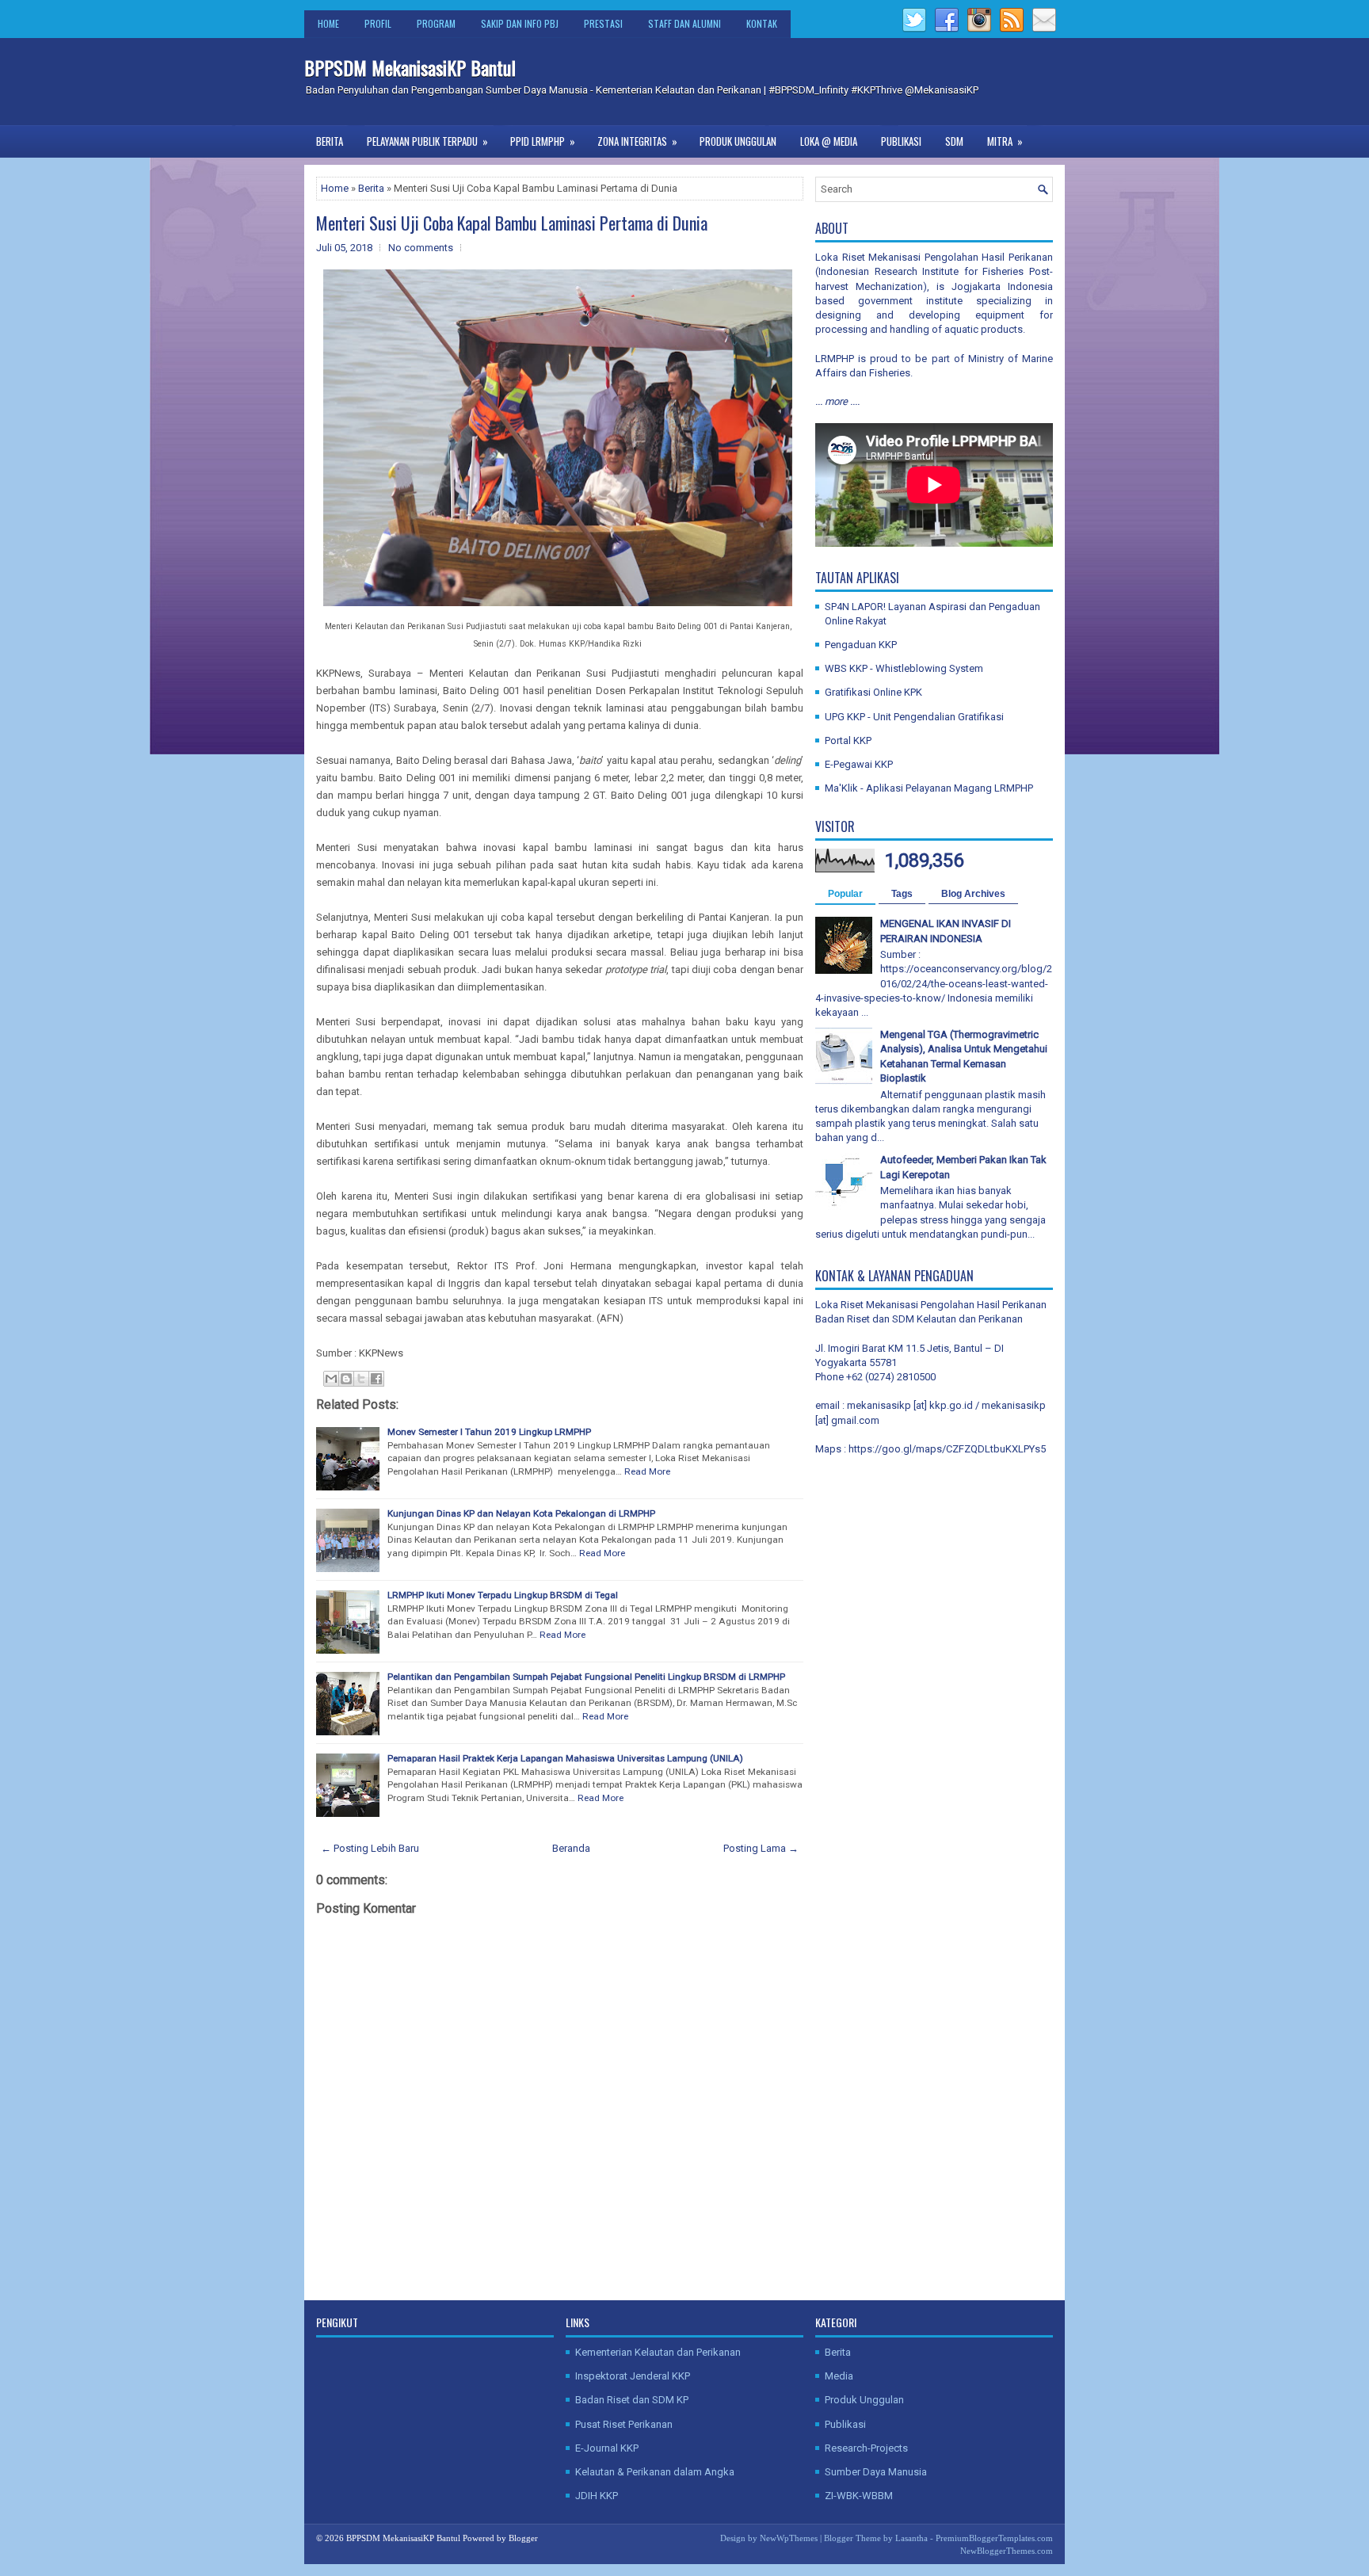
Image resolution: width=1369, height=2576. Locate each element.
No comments (421, 248)
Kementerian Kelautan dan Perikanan (658, 2352)
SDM (954, 141)
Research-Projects (866, 2448)
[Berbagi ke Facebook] (376, 1379)
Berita (330, 141)
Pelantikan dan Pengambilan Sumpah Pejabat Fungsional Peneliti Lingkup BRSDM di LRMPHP (586, 1677)
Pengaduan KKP (861, 645)
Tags (902, 894)
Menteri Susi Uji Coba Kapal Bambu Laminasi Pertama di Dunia (512, 223)
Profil (378, 23)
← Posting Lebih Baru (370, 1848)
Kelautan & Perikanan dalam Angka (655, 2472)
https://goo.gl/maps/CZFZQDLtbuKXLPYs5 (947, 1449)
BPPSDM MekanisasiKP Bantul (410, 67)
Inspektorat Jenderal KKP (633, 2376)
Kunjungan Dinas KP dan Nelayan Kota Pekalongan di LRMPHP (521, 1513)
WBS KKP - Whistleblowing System (904, 668)
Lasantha (911, 2538)
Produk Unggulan (738, 141)
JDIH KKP (597, 2496)
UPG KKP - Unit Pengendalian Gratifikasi (914, 717)
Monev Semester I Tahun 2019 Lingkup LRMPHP (489, 1432)
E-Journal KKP (607, 2448)
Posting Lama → (761, 1848)
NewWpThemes (789, 2538)
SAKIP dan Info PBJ (520, 23)
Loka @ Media (829, 141)
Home (328, 23)
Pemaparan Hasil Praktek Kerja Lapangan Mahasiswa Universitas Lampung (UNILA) (565, 1758)
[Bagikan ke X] (361, 1379)
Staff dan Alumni (684, 23)
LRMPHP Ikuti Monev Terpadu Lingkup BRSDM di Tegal (503, 1595)
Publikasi (901, 141)
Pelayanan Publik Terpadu (427, 141)
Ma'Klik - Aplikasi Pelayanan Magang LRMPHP (929, 788)
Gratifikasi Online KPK (873, 692)
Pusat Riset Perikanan (624, 2424)
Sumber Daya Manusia (876, 2472)
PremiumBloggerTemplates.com (994, 2538)
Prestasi (603, 23)
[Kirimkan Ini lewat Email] (331, 1379)
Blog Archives (973, 894)
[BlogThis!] (346, 1379)
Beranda (571, 1848)
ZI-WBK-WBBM (859, 2496)
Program (436, 23)
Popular (845, 894)
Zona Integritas (637, 141)
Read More (647, 1471)
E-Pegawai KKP (859, 764)
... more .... (837, 401)
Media (839, 2376)
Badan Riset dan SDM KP (632, 2400)
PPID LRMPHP (543, 141)
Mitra (1005, 141)
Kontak (762, 23)
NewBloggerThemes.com (1007, 2551)
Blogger (523, 2538)
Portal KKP (848, 740)
